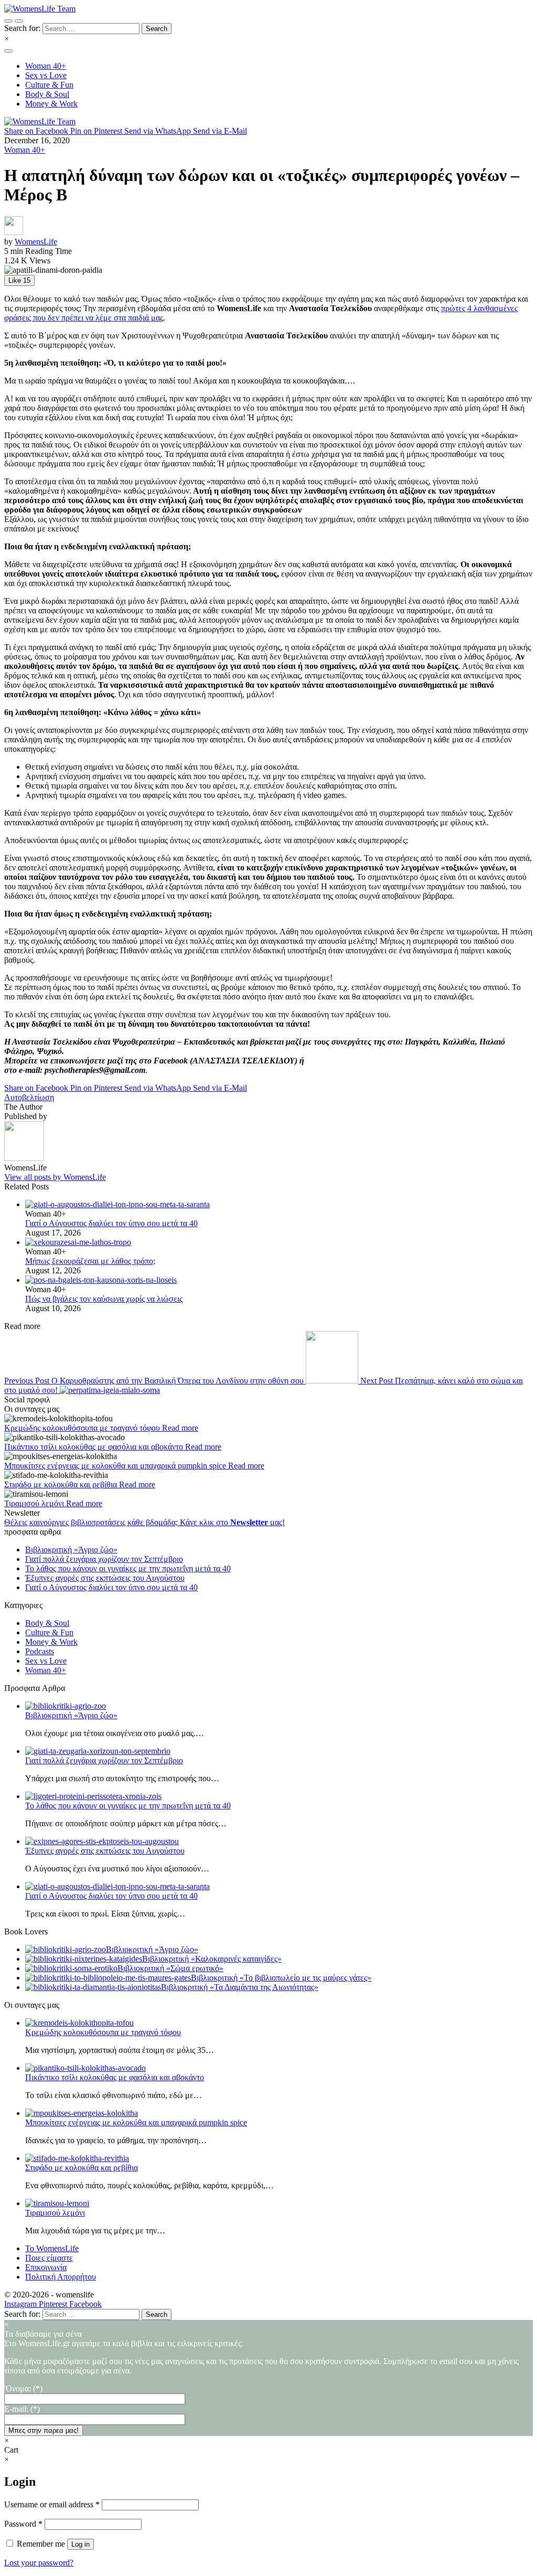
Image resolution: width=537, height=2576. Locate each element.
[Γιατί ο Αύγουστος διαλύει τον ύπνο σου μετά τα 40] (279, 1205)
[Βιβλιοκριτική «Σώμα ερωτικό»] (71, 1968)
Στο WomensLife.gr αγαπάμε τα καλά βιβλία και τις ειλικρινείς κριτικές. (261, 2357)
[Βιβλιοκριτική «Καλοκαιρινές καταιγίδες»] (84, 1959)
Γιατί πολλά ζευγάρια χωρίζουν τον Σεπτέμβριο (104, 1559)
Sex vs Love (46, 1661)
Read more (180, 1428)
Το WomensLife (52, 2248)
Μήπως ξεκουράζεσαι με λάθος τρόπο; (90, 1261)
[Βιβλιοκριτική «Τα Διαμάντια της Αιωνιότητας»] (93, 1987)
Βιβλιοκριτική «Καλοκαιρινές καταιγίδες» (212, 1959)
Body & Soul (47, 1623)
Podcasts (40, 1651)
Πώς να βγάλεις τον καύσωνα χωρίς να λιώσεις (104, 1299)
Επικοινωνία (46, 2267)
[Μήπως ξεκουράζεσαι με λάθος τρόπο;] (279, 1242)
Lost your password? (39, 2563)
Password (23, 2524)
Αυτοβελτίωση (29, 1097)
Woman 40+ (25, 150)
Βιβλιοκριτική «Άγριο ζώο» (71, 1550)
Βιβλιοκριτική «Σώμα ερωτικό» (170, 1968)
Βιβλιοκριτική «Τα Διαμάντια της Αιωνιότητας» (240, 1987)
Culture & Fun (49, 1632)
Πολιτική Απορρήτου (61, 2277)
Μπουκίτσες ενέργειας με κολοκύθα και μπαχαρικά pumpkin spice (116, 1466)
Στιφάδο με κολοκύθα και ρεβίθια (62, 1484)
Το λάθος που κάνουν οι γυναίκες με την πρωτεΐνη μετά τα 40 (128, 1568)
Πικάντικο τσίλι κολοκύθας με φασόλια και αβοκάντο (95, 1447)
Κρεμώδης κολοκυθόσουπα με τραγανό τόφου (83, 1428)
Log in (80, 2544)
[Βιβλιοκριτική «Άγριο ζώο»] (66, 1949)
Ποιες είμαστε (49, 2258)
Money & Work (51, 1642)
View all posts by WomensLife (55, 1177)
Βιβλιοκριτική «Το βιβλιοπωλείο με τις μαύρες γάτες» (281, 1978)
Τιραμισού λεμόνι (35, 1503)
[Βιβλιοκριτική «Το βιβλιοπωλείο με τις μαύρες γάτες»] (108, 1978)
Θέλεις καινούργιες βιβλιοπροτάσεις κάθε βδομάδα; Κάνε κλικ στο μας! (144, 1522)
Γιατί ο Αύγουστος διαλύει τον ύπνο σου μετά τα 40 (111, 1223)
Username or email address (52, 2504)
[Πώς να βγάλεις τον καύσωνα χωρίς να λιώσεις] (279, 1280)
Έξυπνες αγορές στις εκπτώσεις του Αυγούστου (105, 1578)
